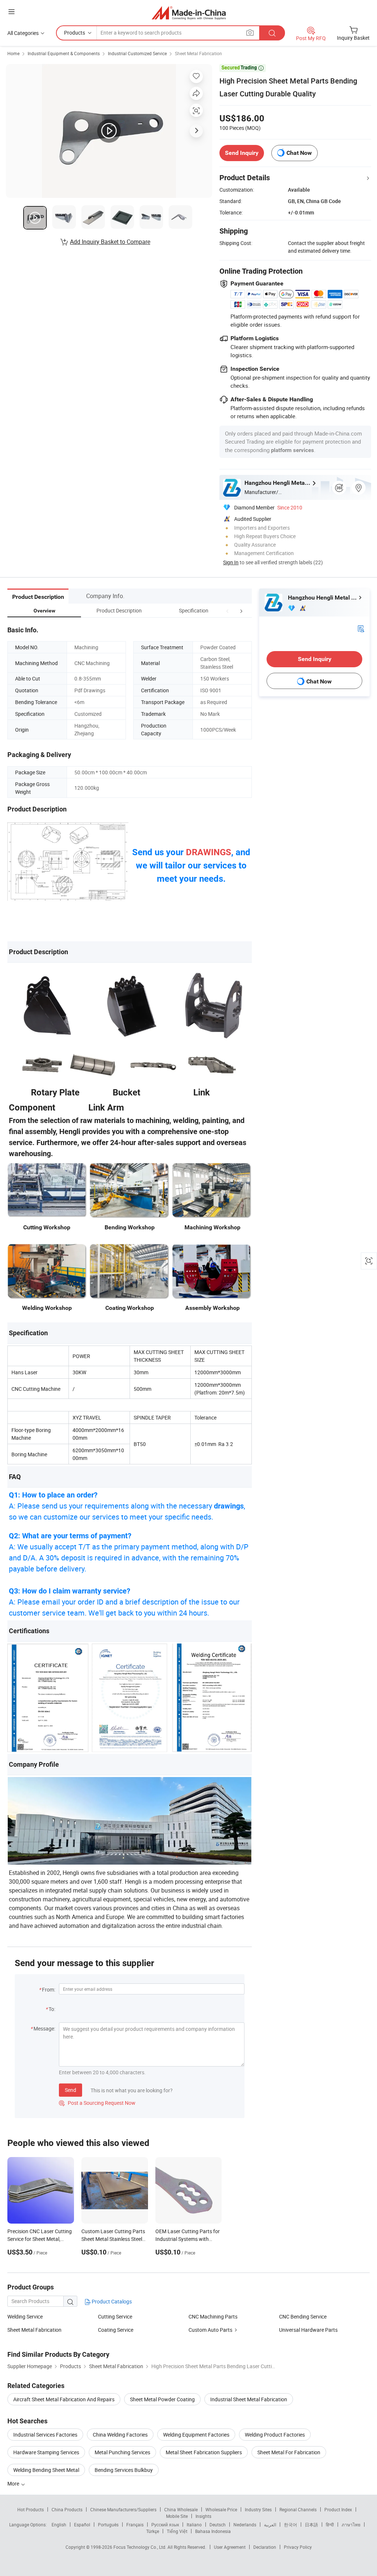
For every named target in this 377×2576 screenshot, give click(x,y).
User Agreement (230, 2547)
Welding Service (25, 2316)
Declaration (265, 2547)
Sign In (231, 562)
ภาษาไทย (351, 2525)
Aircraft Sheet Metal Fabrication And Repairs (64, 2399)
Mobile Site (177, 2516)
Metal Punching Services (122, 2452)
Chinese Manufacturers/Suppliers (123, 2509)
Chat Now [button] (299, 153)
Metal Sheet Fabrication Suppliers (204, 2452)
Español (82, 2525)
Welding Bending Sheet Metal (46, 2470)
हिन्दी (330, 2525)
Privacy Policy (298, 2547)
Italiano (194, 2525)
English (59, 2525)
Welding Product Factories (275, 2435)
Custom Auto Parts (210, 2330)
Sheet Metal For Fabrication (289, 2452)
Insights (203, 2516)
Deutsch (218, 2525)
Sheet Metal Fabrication (198, 53)
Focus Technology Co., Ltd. (140, 2547)
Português (108, 2525)
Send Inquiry (242, 153)
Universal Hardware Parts (308, 2330)
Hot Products (31, 2509)
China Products (67, 2509)
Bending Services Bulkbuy (124, 2470)
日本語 (311, 2525)
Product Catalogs (111, 2301)
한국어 (290, 2525)
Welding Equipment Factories (196, 2435)
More (14, 2483)
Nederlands (245, 2525)
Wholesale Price (221, 2509)
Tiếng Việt (177, 2531)
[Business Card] (361, 628)
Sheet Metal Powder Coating (162, 2399)
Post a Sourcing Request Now (97, 2103)
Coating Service (116, 2330)
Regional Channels (298, 2509)
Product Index (338, 2509)
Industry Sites (258, 2509)
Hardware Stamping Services (46, 2452)
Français (135, 2525)
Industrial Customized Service (137, 53)
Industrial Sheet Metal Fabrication (249, 2399)
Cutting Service (115, 2316)
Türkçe (153, 2531)
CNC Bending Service (303, 2316)
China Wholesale (181, 2509)
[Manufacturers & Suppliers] (189, 13)
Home (13, 53)
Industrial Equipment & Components (64, 53)
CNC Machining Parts (213, 2316)
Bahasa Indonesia (213, 2531)
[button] (228, 610)
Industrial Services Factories (45, 2435)
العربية (270, 2525)
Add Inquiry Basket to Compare (110, 242)
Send (71, 2090)
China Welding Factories (120, 2435)
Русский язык (165, 2525)
